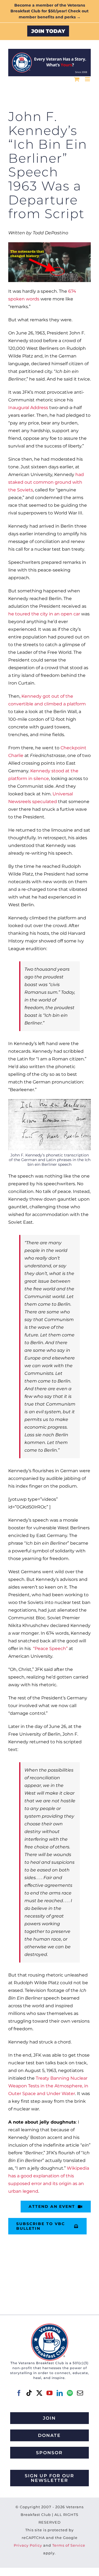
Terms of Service (69, 2545)
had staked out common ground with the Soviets (46, 482)
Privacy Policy (28, 2545)
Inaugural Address (28, 408)
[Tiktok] (29, 2393)
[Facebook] (19, 2393)
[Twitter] (39, 2393)
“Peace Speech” (50, 1649)
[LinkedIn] (60, 2393)
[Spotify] (70, 2393)
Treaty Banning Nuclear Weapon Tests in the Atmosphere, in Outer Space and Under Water (48, 2086)
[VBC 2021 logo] (50, 2326)
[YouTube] (50, 2393)
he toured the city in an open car (44, 614)
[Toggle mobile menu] (88, 79)
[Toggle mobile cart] (77, 79)
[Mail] (80, 2393)
